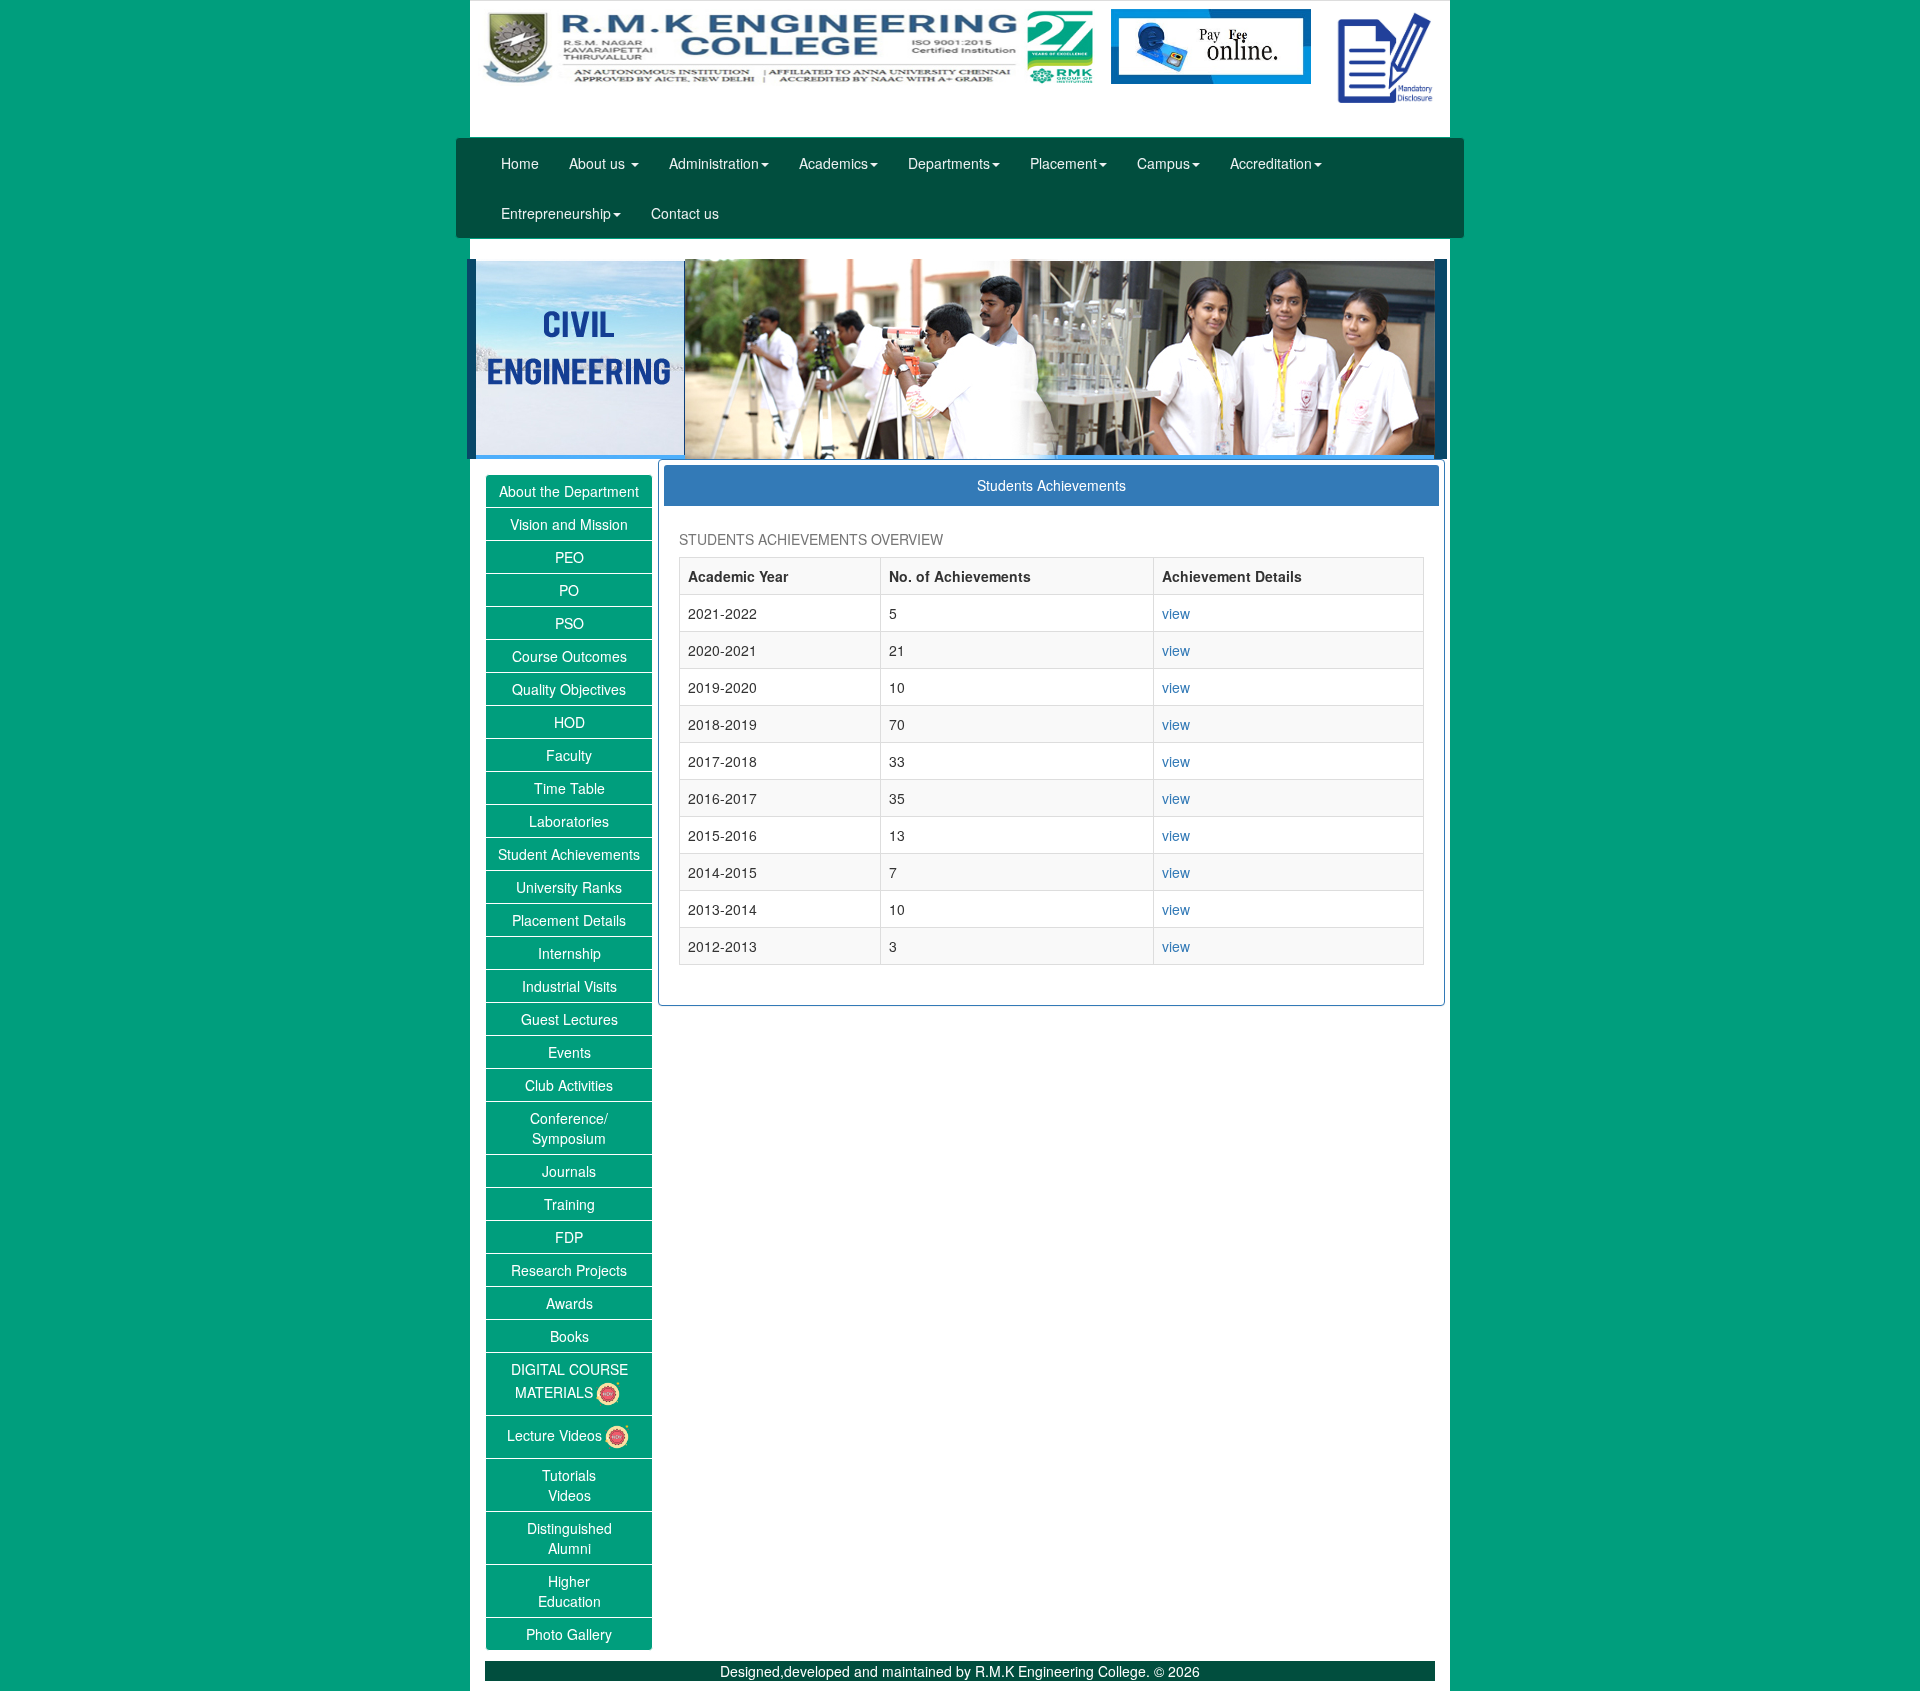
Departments (949, 163)
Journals (569, 1171)
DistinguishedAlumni (569, 1538)
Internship (569, 953)
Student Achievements (569, 854)
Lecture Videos (554, 1435)
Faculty (569, 755)
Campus (1163, 163)
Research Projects (569, 1270)
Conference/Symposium (569, 1128)
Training (569, 1204)
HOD (569, 722)
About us (599, 163)
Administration (714, 163)
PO (569, 590)
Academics (833, 163)
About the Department (569, 491)
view (1176, 613)
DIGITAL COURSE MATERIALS (569, 1380)
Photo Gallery (569, 1634)
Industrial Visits (569, 986)
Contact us (685, 213)
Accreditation (1271, 163)
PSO (569, 623)
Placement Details (569, 920)
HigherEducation (569, 1591)
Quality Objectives (569, 689)
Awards (569, 1303)
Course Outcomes (569, 656)
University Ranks (569, 887)
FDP (569, 1237)
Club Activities (569, 1085)
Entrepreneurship (556, 213)
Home (520, 163)
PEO (569, 557)
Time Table (569, 788)
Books (569, 1336)
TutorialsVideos (569, 1485)
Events (569, 1052)
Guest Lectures (569, 1019)
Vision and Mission (569, 524)
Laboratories (569, 821)
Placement (1063, 163)
